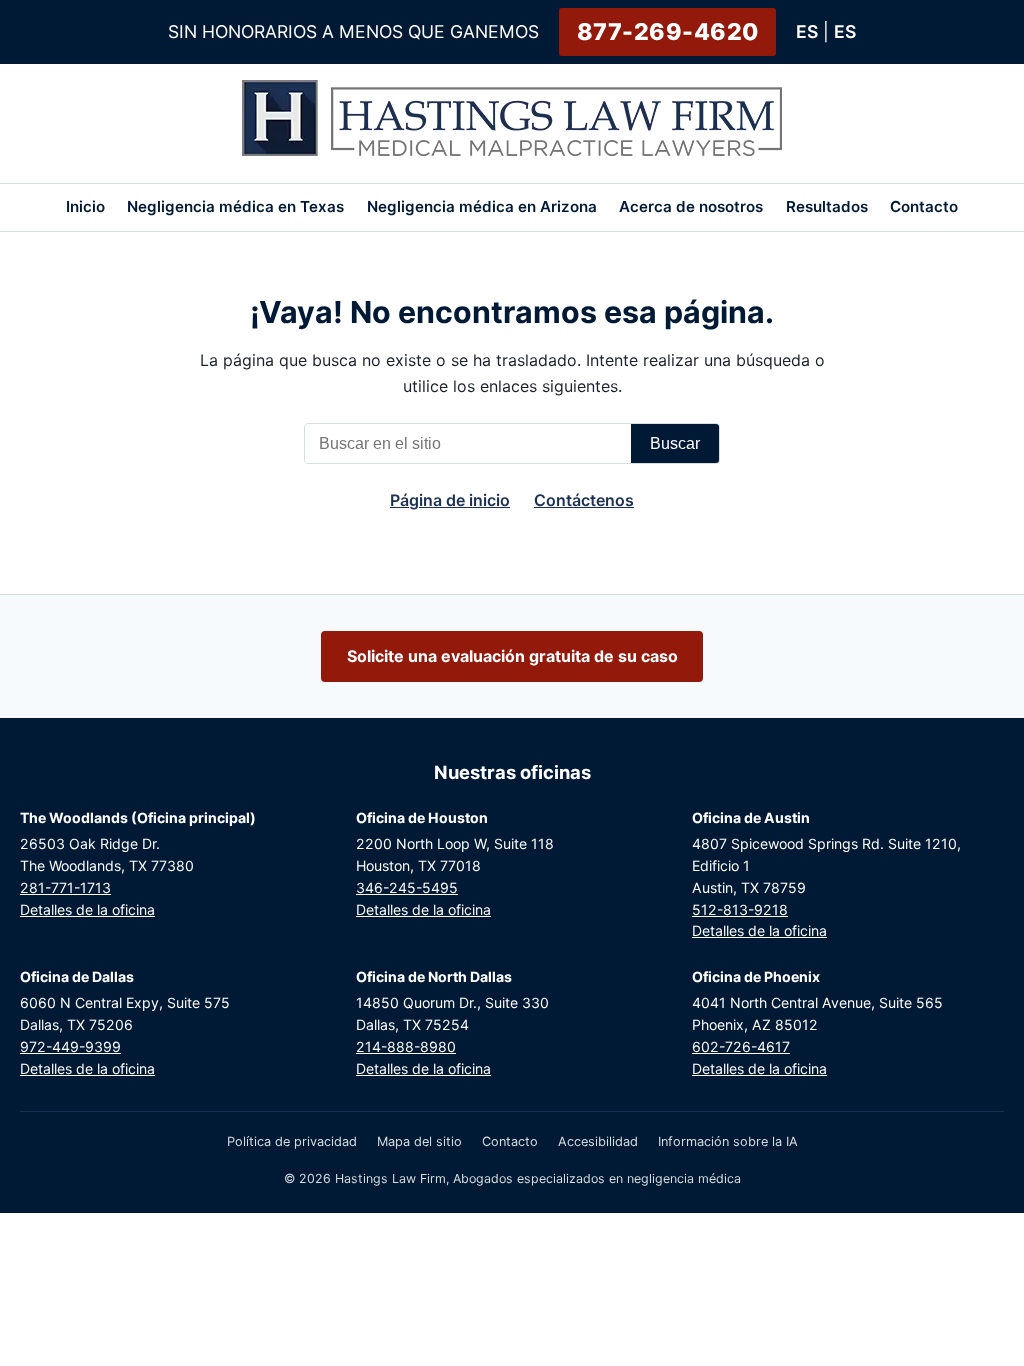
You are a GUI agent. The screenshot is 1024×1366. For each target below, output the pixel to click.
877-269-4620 (668, 32)
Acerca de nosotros (691, 206)
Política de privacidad (292, 1141)
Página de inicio (450, 500)
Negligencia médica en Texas (235, 206)
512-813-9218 (740, 909)
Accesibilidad (598, 1141)
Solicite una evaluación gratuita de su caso (512, 656)
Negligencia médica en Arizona (482, 206)
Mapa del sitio (419, 1141)
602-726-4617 (741, 1046)
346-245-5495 (407, 887)
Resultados (827, 206)
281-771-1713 (65, 887)
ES (807, 31)
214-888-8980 (406, 1046)
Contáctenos (584, 500)
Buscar (675, 443)
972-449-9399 (70, 1046)
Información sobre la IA (728, 1141)
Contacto (924, 206)
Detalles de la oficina (87, 909)
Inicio (85, 206)
